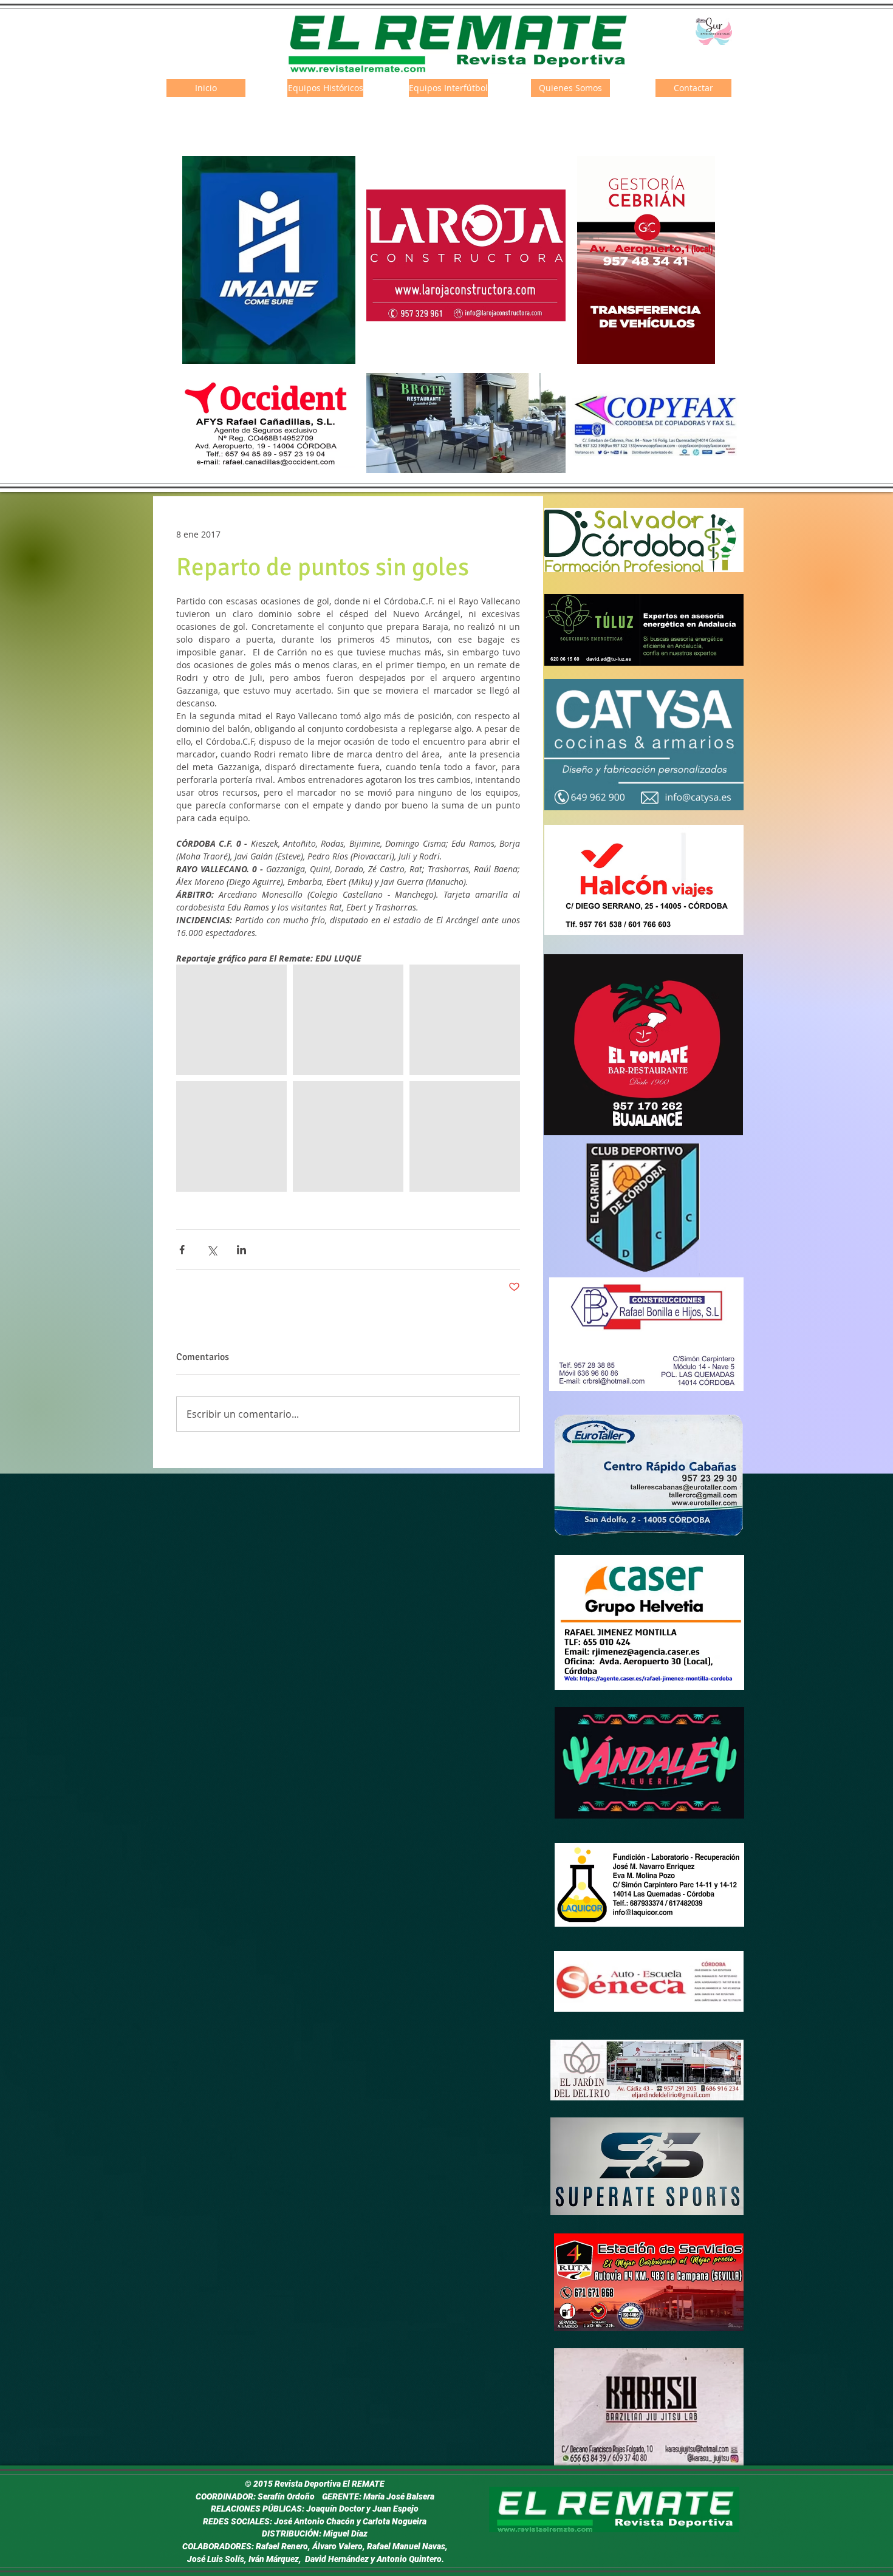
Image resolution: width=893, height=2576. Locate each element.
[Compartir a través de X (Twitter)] (212, 1250)
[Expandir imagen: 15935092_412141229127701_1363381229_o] (465, 1020)
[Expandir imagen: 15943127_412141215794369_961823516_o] (231, 1136)
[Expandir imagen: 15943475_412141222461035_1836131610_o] (231, 1020)
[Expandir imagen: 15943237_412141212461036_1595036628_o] (348, 1020)
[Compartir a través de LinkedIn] (241, 1250)
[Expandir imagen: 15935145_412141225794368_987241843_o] (348, 1136)
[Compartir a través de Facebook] (182, 1250)
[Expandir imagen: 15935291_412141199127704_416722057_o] (465, 1136)
